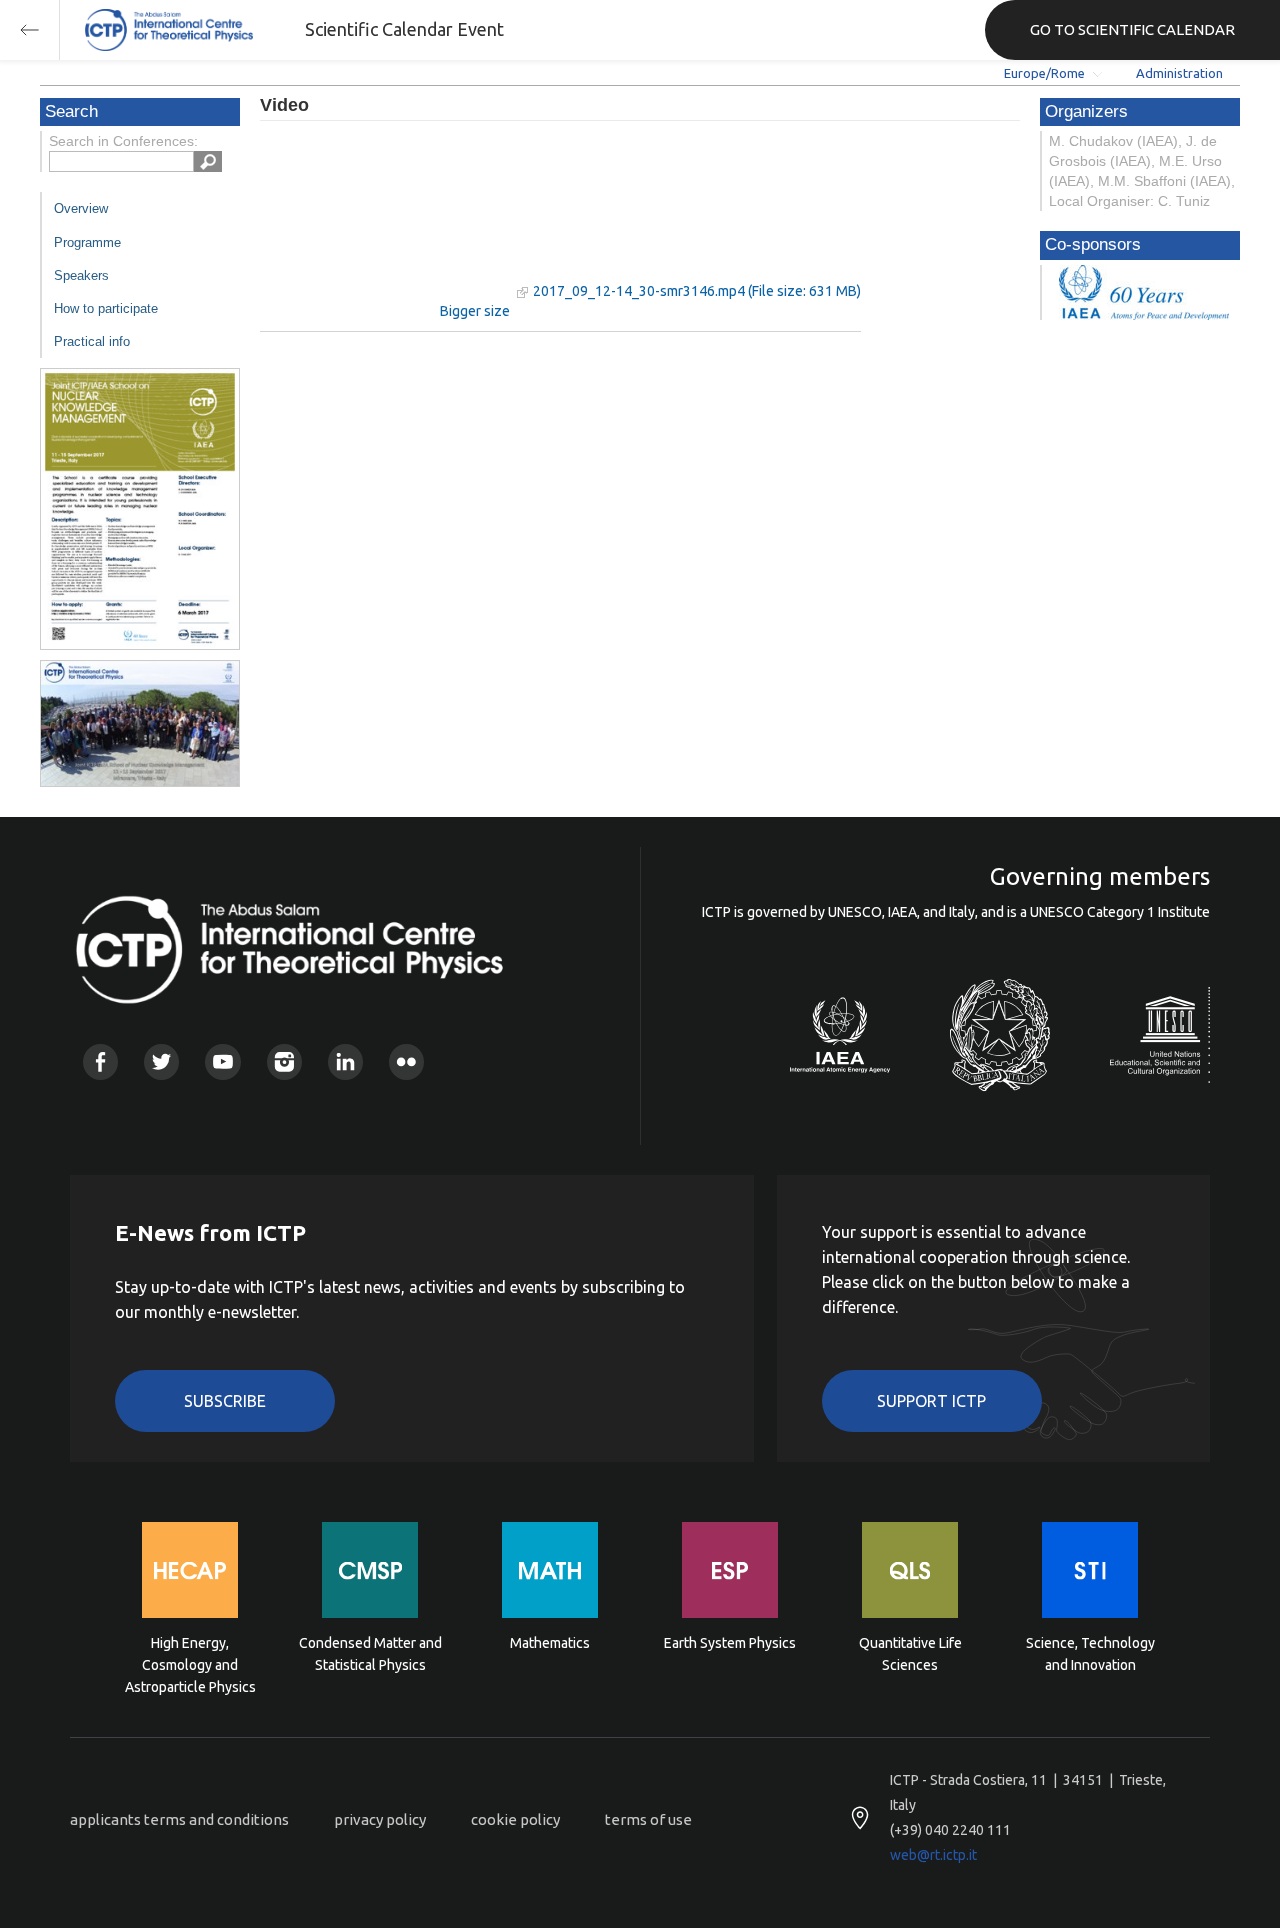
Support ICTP (931, 1401)
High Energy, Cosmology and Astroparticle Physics (190, 1663)
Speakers (81, 275)
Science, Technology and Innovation (1090, 1654)
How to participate (106, 308)
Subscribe (225, 1401)
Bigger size (475, 311)
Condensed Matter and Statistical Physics (370, 1654)
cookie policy (515, 1819)
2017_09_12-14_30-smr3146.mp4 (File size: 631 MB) (697, 291)
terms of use (648, 1819)
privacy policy (380, 1819)
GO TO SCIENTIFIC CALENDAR (1132, 29)
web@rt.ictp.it (933, 1855)
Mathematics (550, 1643)
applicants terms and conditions (179, 1819)
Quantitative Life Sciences (910, 1654)
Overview (81, 208)
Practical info (92, 341)
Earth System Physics (730, 1643)
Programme (87, 242)
